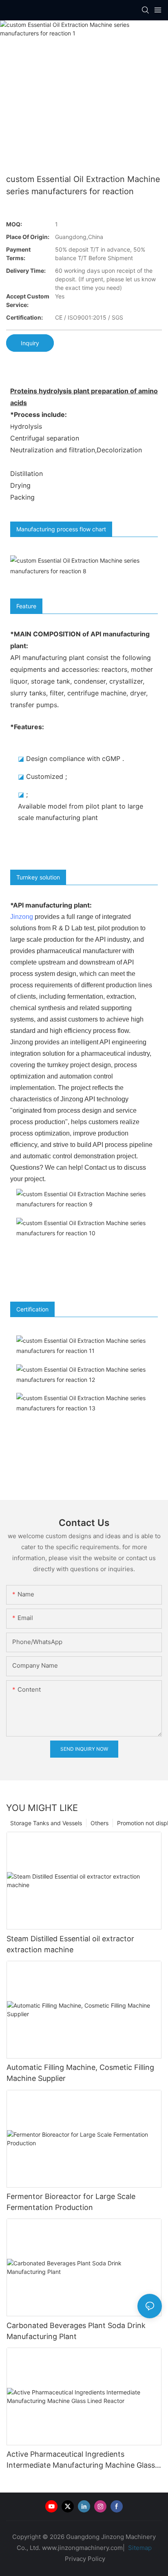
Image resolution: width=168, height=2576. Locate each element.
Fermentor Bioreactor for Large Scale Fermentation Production (71, 2202)
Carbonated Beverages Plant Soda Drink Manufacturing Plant (76, 2331)
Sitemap (139, 2548)
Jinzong (22, 917)
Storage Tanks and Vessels (46, 1823)
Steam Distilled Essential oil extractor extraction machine (70, 1944)
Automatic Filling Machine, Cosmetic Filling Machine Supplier (80, 2073)
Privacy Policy (85, 2559)
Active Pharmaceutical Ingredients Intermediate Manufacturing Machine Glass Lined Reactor (81, 2460)
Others (99, 1823)
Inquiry (30, 343)
